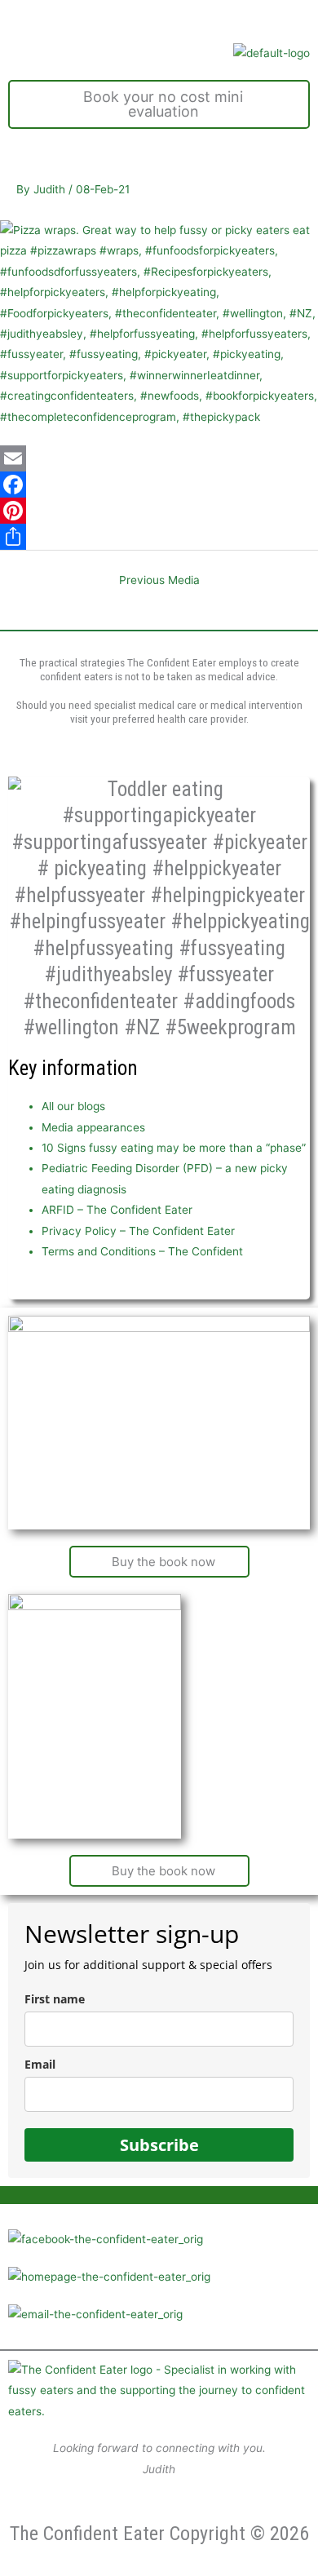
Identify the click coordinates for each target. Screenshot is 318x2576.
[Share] (159, 537)
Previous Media (159, 580)
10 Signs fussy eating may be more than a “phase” (174, 1148)
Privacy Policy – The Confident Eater (138, 1231)
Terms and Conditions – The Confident (142, 1251)
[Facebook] (159, 485)
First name (55, 1999)
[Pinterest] (159, 511)
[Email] (159, 458)
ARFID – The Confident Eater (117, 1210)
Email (40, 2064)
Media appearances (93, 1127)
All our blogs (73, 1106)
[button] (159, 17)
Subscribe (159, 2145)
